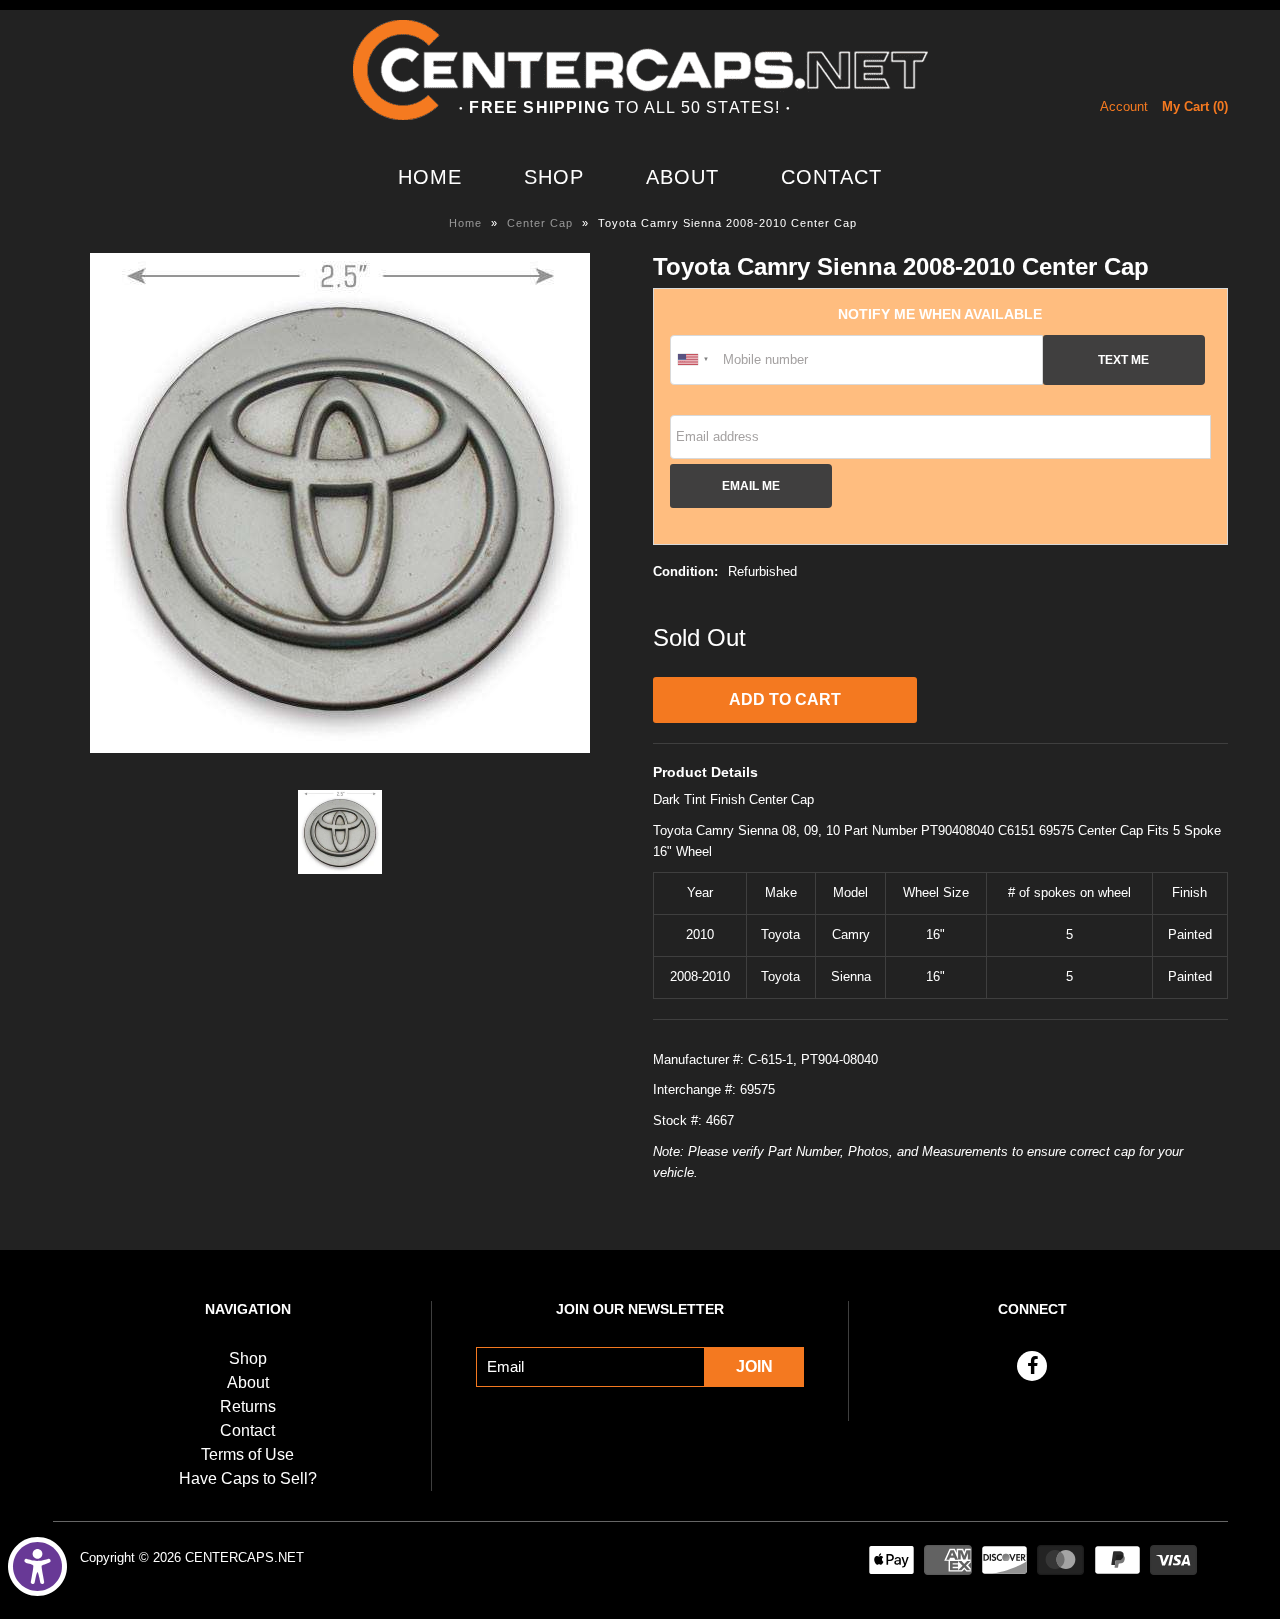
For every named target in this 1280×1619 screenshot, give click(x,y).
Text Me (1123, 359)
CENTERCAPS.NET (244, 1557)
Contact (831, 177)
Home (430, 177)
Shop (554, 177)
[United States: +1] (694, 360)
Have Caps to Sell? (248, 1478)
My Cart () (1195, 106)
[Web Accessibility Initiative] (37, 1566)
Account (1124, 106)
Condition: (685, 571)
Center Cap (540, 223)
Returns (248, 1406)
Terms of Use (247, 1454)
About (682, 177)
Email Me (751, 485)
